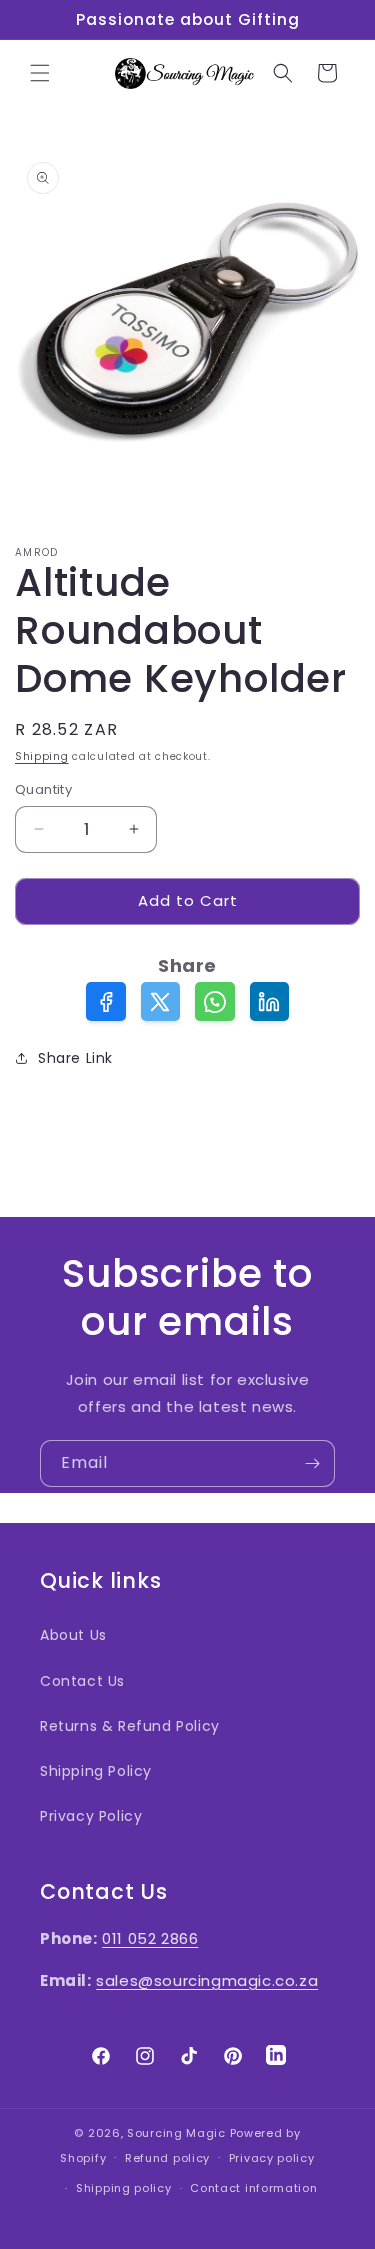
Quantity (43, 789)
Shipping (42, 756)
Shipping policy (124, 2188)
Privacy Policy (91, 1816)
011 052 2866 (150, 1938)
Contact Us (82, 1681)
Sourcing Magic (176, 2133)
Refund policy (167, 2158)
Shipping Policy (96, 1771)
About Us (73, 1635)
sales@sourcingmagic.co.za (207, 1980)
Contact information (253, 2188)
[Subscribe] (312, 1463)
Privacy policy (272, 2158)
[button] (40, 73)
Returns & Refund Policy (130, 1726)
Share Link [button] (75, 1058)
